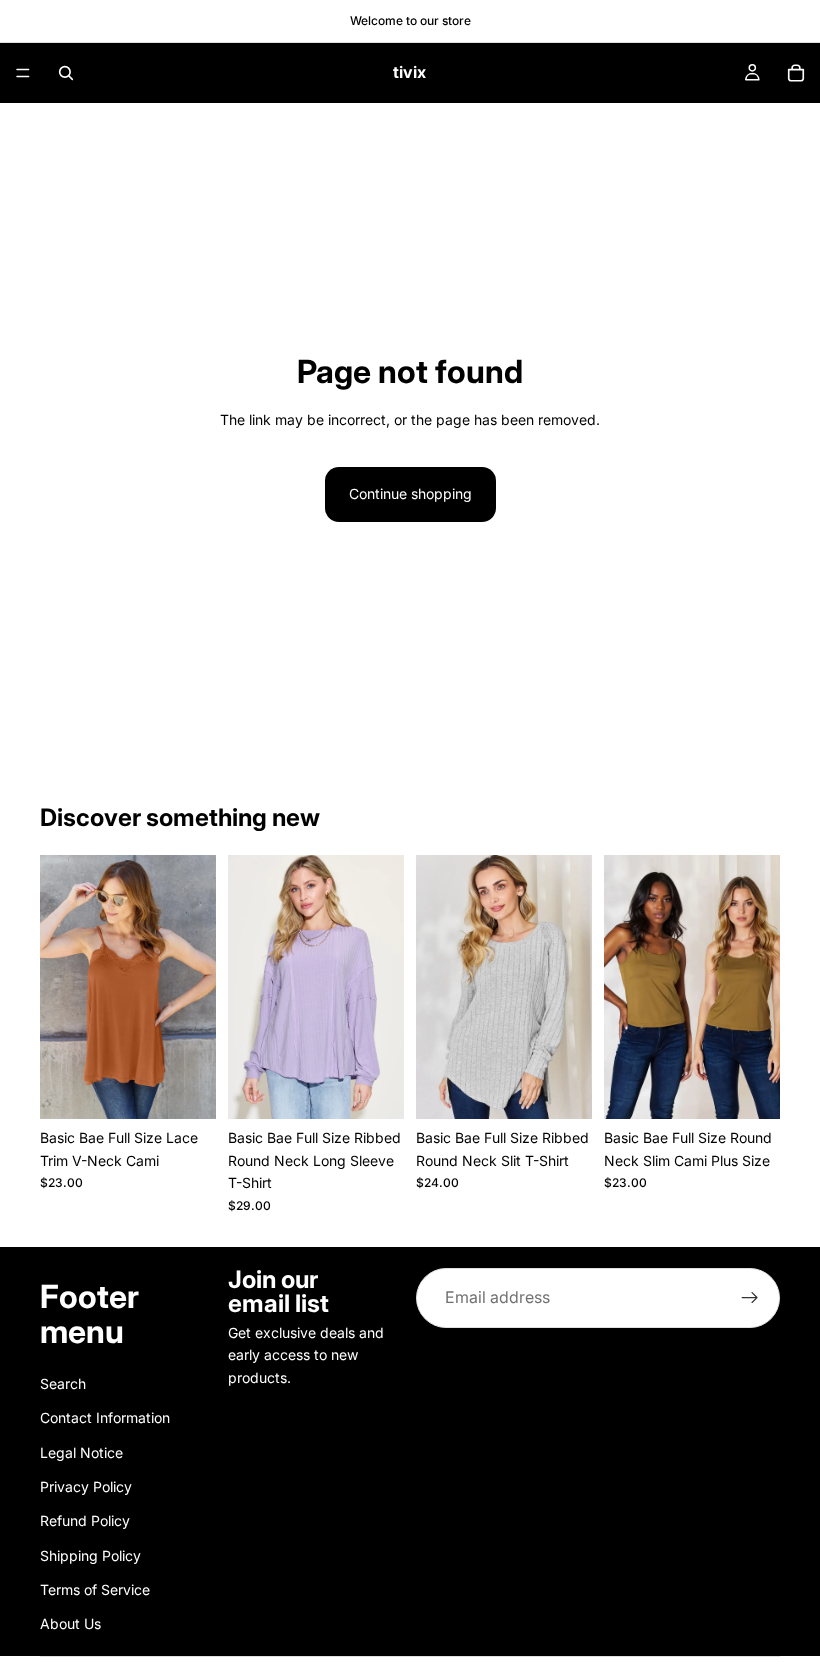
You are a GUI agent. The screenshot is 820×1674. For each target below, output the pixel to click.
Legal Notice (81, 1451)
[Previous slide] (62, 987)
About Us (70, 1623)
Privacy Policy (86, 1485)
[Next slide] (194, 987)
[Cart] (796, 73)
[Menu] (23, 73)
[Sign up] (750, 1298)
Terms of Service (95, 1589)
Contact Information (105, 1417)
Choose (202, 1087)
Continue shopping (410, 493)
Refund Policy (85, 1520)
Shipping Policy (90, 1554)
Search (63, 1382)
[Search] (66, 73)
